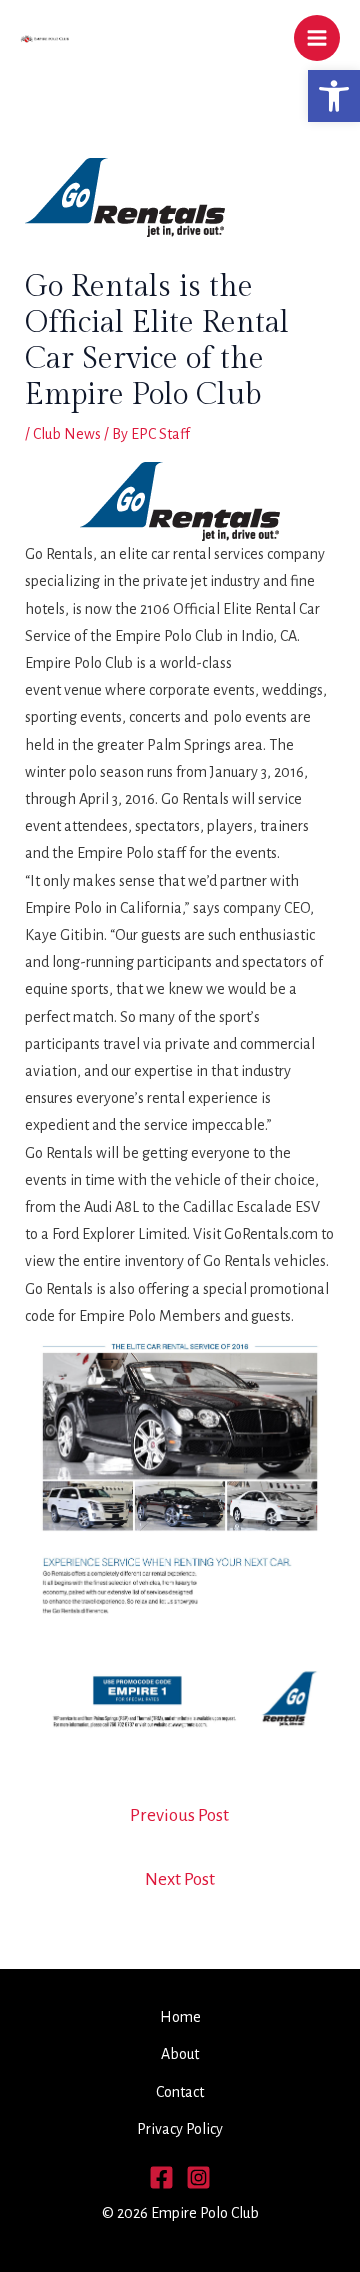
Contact (180, 2092)
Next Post (180, 1879)
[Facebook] (161, 2177)
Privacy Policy (180, 2129)
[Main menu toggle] (317, 38)
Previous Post (179, 1815)
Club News (67, 434)
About (180, 2054)
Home (180, 2017)
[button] (334, 96)
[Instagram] (198, 2177)
